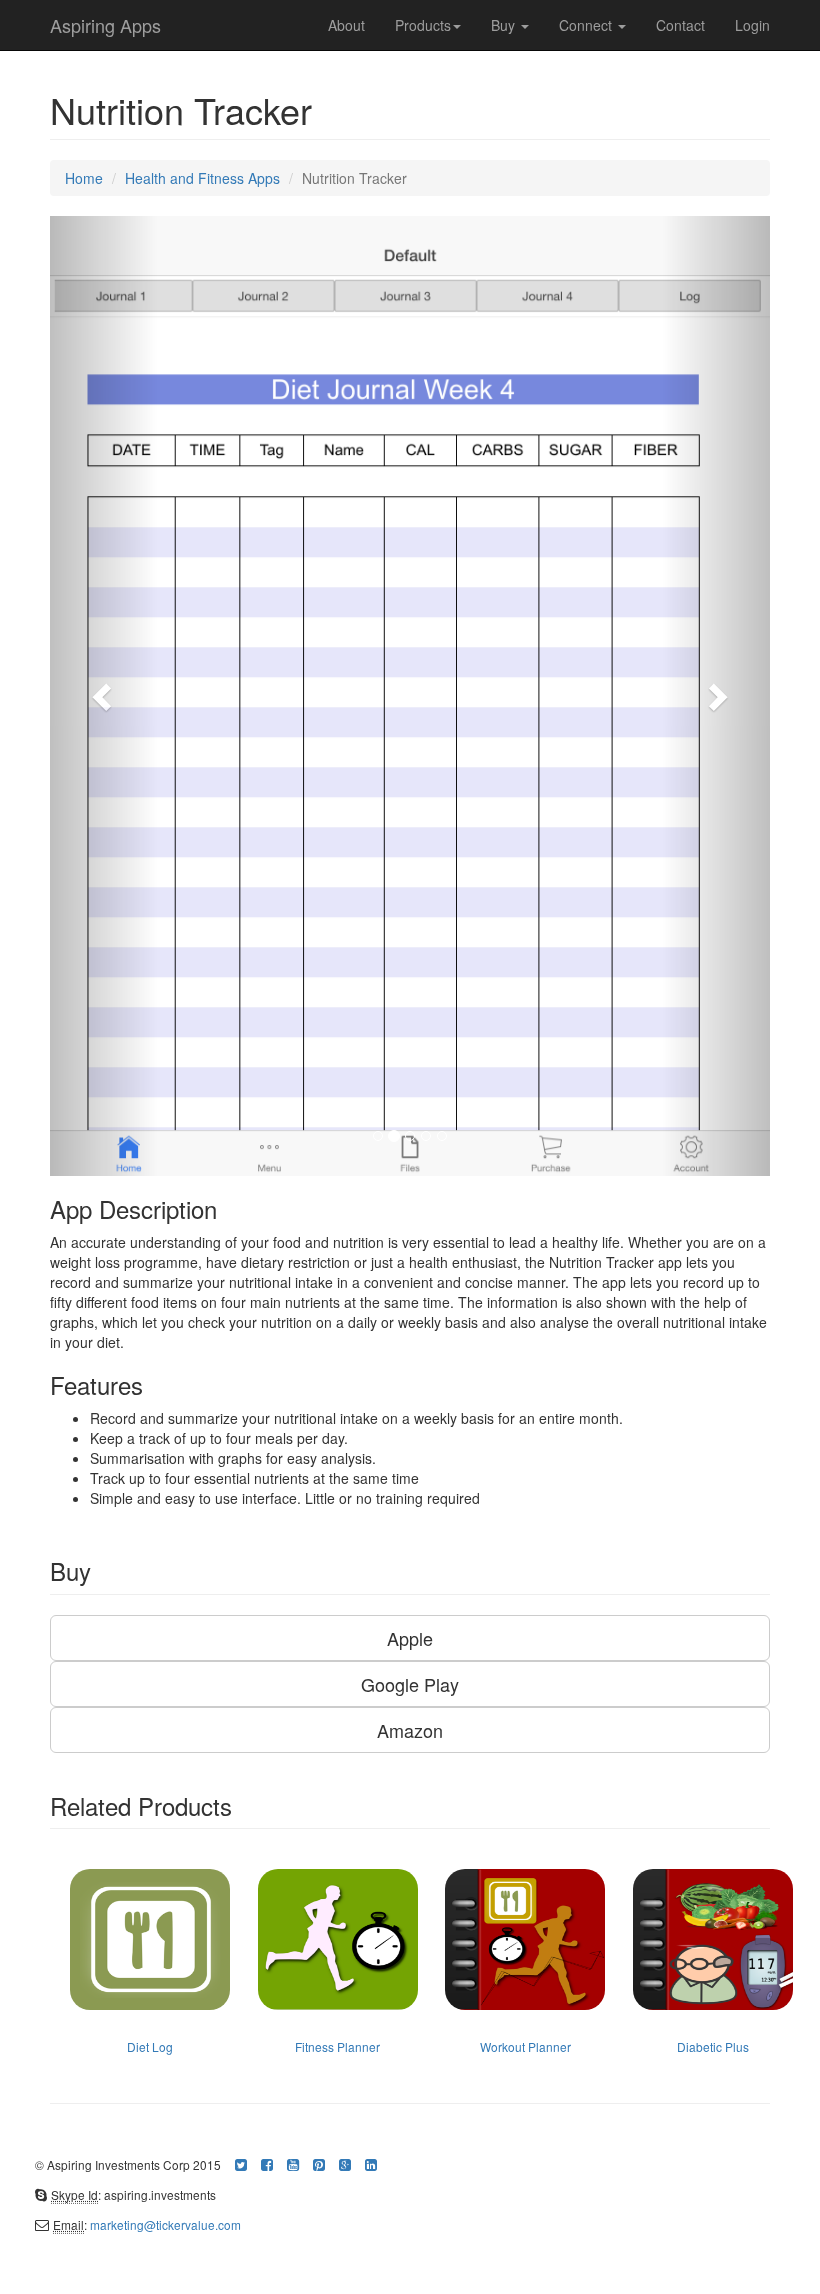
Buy (505, 25)
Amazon (410, 1730)
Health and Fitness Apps (202, 178)
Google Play (410, 1684)
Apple (410, 1638)
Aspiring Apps (105, 25)
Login (752, 25)
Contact (680, 25)
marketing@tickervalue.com (165, 2224)
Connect (587, 25)
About (346, 25)
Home (84, 178)
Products (423, 25)
